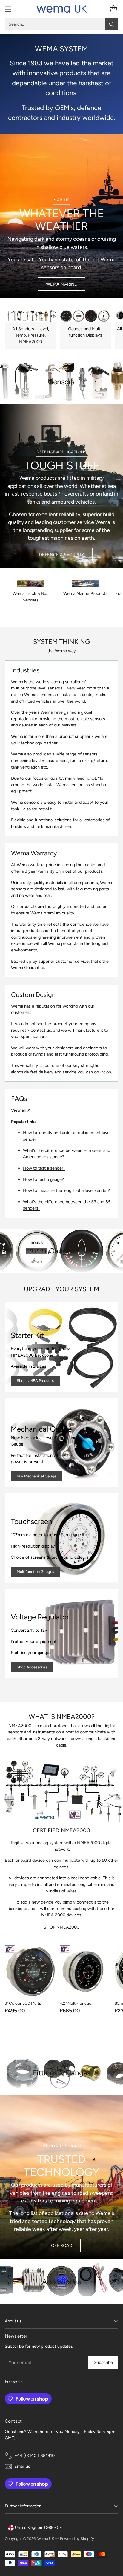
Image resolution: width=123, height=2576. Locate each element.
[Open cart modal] (113, 9)
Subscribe (103, 2362)
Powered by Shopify (77, 2539)
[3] (30, 1971)
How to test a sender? (44, 1168)
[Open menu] (8, 9)
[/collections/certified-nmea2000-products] (61, 1793)
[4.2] (85, 1971)
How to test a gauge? (43, 1179)
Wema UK (46, 2539)
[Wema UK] (61, 9)
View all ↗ (21, 1110)
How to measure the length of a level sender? (66, 1190)
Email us (22, 2466)
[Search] (112, 24)
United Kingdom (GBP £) (37, 2528)
